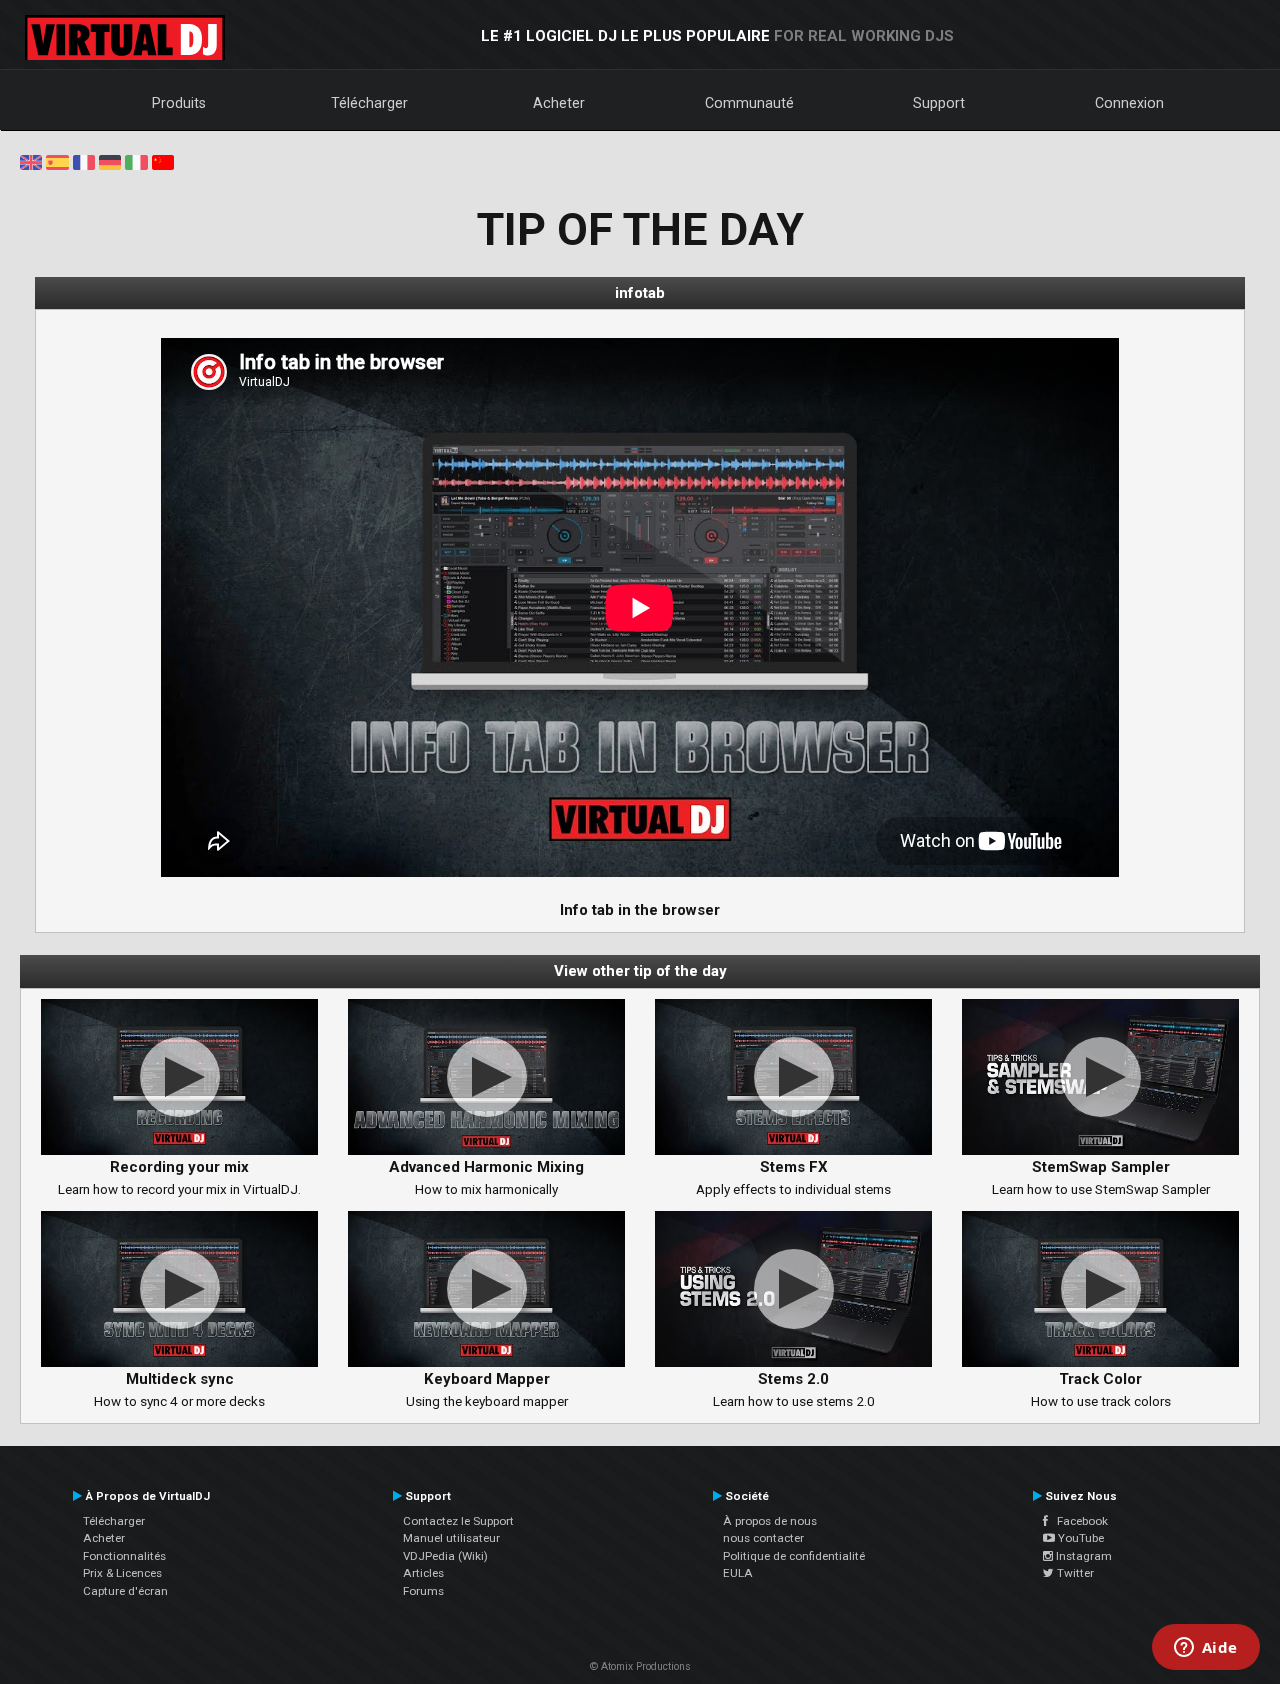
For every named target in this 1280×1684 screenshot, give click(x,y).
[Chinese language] (163, 161)
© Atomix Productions (640, 1666)
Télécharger (369, 103)
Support (939, 103)
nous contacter (763, 1538)
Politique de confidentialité (794, 1556)
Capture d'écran (125, 1591)
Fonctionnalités (124, 1556)
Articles (423, 1573)
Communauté (749, 103)
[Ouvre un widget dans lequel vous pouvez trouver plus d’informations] (1205, 1649)
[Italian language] (136, 161)
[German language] (110, 161)
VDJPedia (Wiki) (445, 1556)
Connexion (1129, 103)
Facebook (1078, 1521)
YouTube (1079, 1538)
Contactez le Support (458, 1521)
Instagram (1082, 1556)
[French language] (84, 161)
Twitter (1074, 1573)
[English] (31, 161)
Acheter (559, 103)
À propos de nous (770, 1521)
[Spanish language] (57, 161)
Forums (423, 1591)
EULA (738, 1573)
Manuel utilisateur (451, 1538)
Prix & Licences (122, 1573)
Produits (179, 103)
